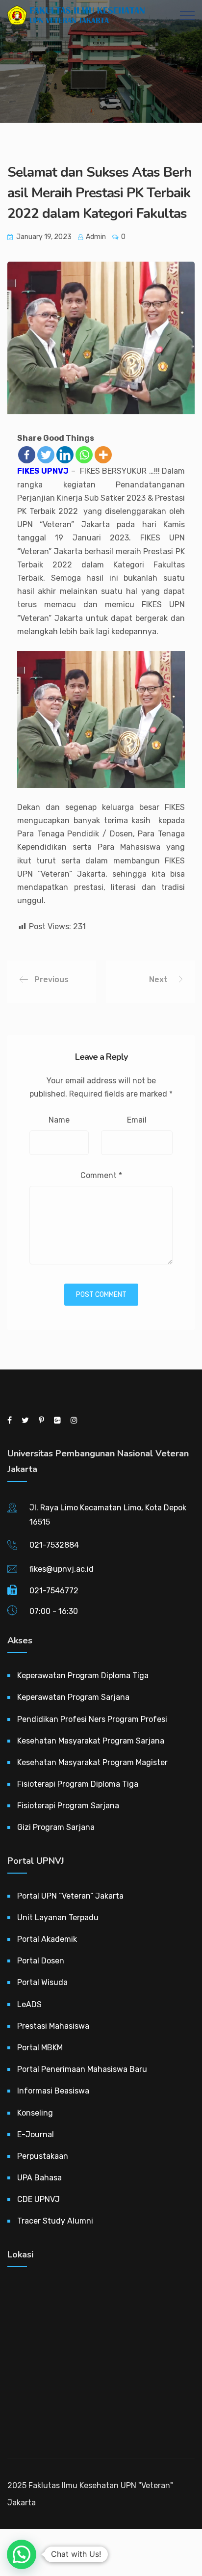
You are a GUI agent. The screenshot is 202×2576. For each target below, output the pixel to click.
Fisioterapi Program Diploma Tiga (78, 1784)
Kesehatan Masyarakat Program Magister (92, 1762)
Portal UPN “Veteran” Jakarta (70, 1896)
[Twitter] (46, 455)
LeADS (29, 2004)
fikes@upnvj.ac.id (62, 1569)
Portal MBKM (40, 2048)
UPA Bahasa (39, 2178)
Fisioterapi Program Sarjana (68, 1806)
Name (59, 1120)
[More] (103, 455)
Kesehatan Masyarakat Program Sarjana (91, 1741)
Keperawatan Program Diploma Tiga (83, 1676)
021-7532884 (54, 1545)
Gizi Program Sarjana (56, 1827)
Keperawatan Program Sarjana (73, 1697)
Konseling (35, 2113)
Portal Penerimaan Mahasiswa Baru (82, 2069)
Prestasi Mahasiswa (53, 2026)
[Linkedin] (65, 455)
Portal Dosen (41, 1961)
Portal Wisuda (42, 1982)
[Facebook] (27, 455)
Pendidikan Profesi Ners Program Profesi (92, 1719)
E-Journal (36, 2134)
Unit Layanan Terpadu (58, 1918)
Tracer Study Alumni (55, 2221)
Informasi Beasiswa (53, 2091)
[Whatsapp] (84, 455)
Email (137, 1120)
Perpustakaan (43, 2156)
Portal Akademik (47, 1939)
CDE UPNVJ (38, 2199)
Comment (101, 1175)
